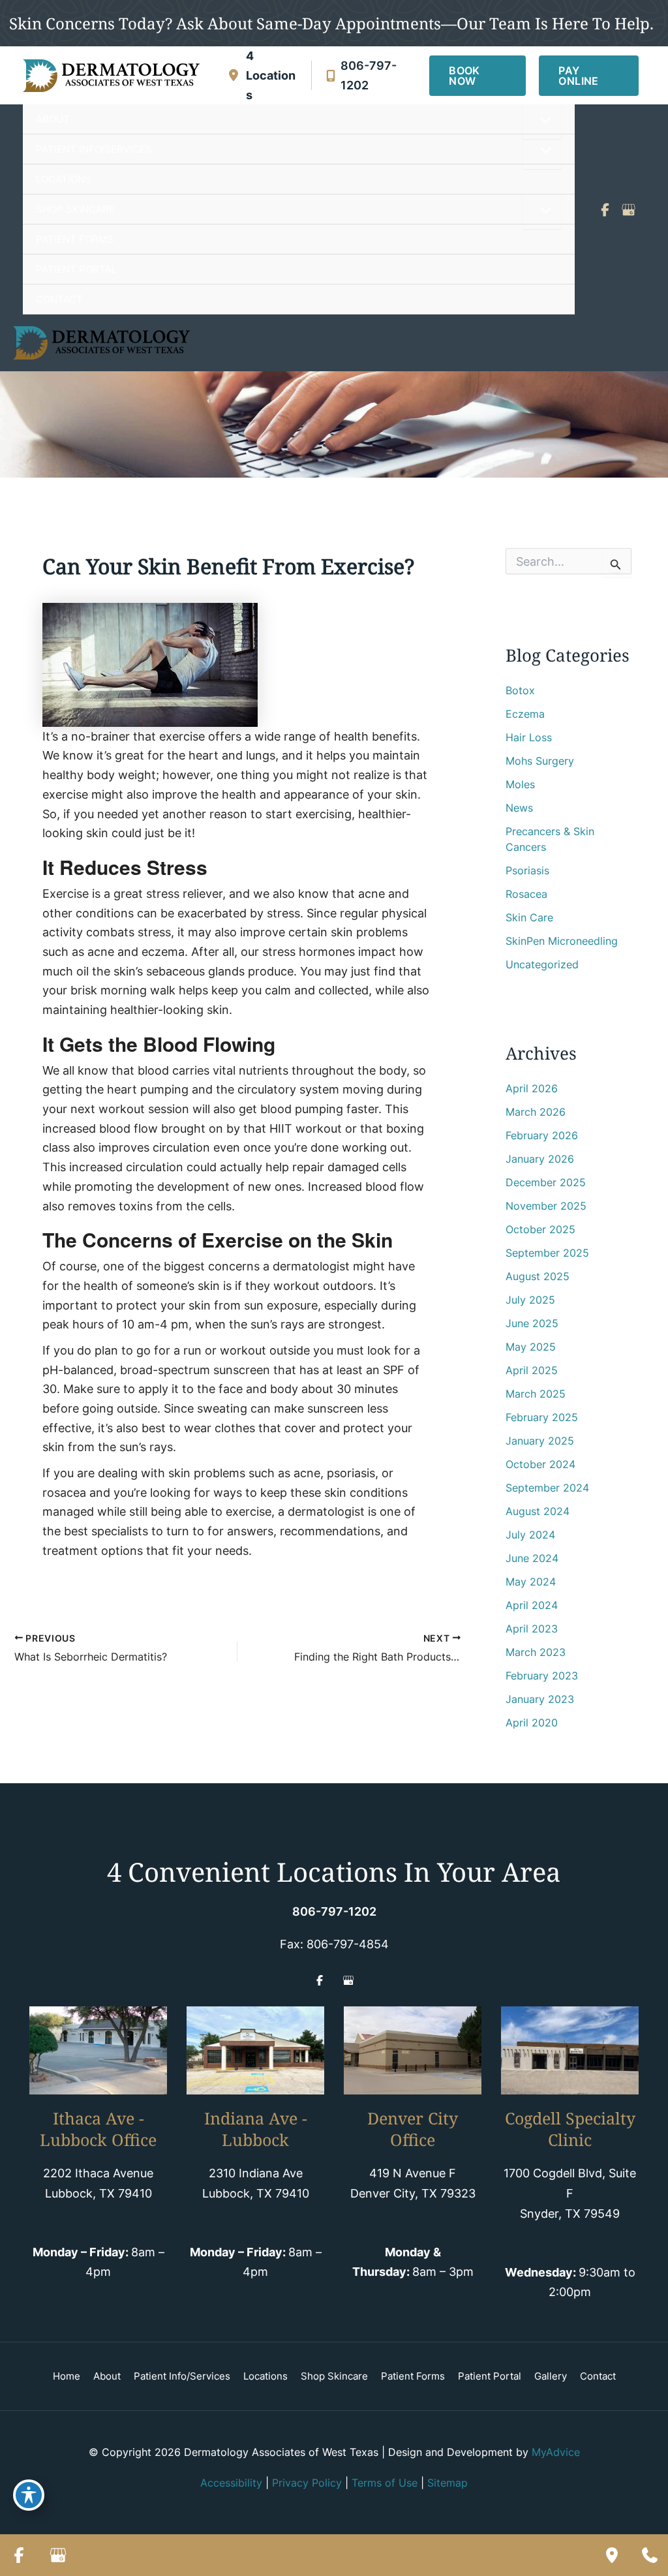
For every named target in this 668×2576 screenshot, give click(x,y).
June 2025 (532, 1323)
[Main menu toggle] (640, 343)
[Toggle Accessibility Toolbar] (29, 2495)
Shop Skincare (334, 2376)
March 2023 (536, 1652)
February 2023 (542, 1676)
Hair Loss (529, 737)
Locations (266, 2376)
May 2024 (531, 1582)
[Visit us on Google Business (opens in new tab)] (628, 209)
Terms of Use (385, 2483)
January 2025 (540, 1441)
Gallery (551, 2376)
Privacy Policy (307, 2483)
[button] (478, 76)
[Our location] (612, 2555)
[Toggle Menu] (542, 121)
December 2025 (546, 1182)
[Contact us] (650, 2555)
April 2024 (532, 1605)
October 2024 (540, 1464)
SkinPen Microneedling (562, 941)
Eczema (525, 714)
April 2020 (532, 1723)
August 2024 (538, 1511)
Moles (520, 784)
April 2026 (532, 1088)
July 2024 (530, 1535)
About (107, 2376)
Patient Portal (490, 2376)
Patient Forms (413, 2376)
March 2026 (536, 1112)
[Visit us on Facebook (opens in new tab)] (605, 209)
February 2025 (542, 1417)
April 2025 (532, 1370)
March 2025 (536, 1394)
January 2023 (540, 1699)
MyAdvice (556, 2452)
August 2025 (538, 1276)
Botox (520, 690)
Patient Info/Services (182, 2376)
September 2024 (547, 1488)
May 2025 (531, 1347)
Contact (598, 2376)
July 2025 (530, 1300)
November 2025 (546, 1206)
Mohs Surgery (540, 761)
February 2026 (542, 1135)
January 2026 (540, 1159)
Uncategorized (542, 964)
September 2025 (547, 1253)
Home (67, 2376)
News (519, 808)
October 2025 (540, 1229)
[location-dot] (234, 75)
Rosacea (526, 894)
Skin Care (529, 917)
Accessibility (231, 2483)
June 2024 (532, 1558)
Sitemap (448, 2483)
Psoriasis (527, 870)
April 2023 (532, 1629)
